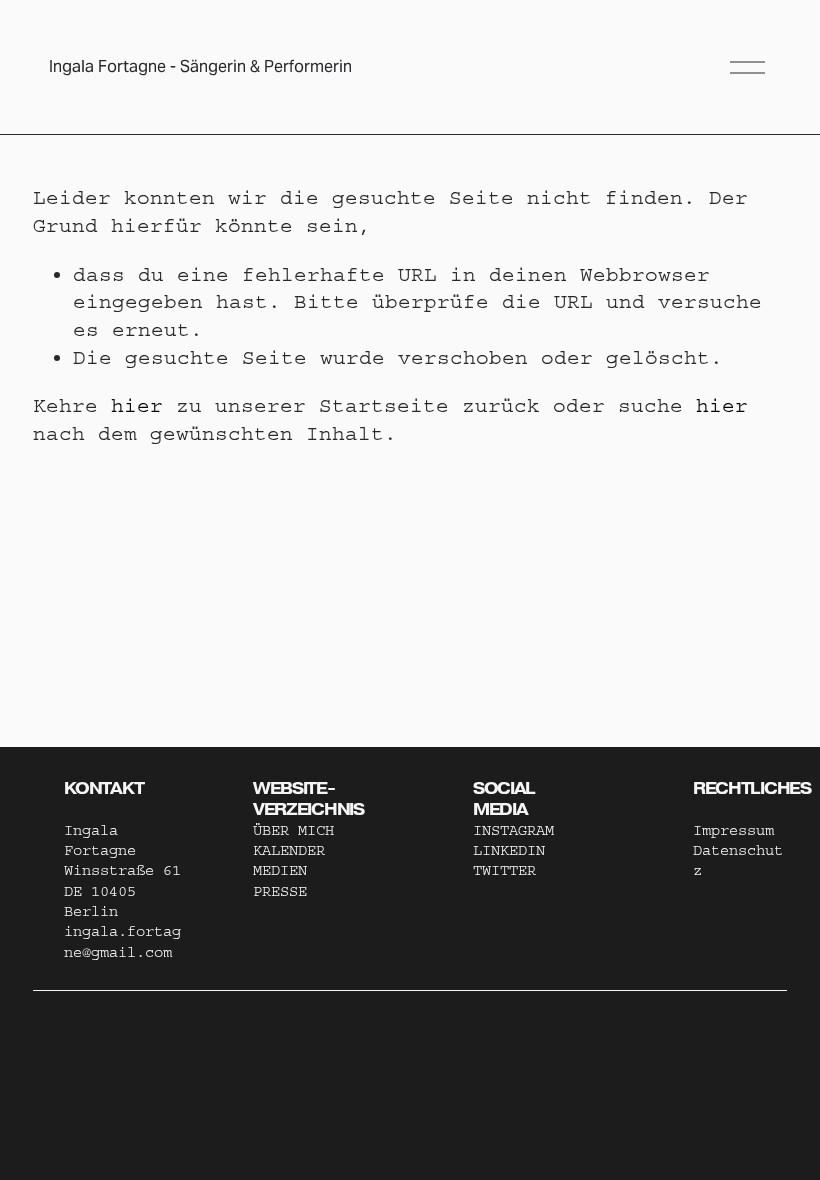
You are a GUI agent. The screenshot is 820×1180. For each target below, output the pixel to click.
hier (137, 405)
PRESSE (280, 891)
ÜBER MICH (293, 830)
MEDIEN (280, 870)
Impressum (733, 830)
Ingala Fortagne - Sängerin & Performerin (200, 66)
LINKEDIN (509, 850)
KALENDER (289, 850)
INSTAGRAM (513, 830)
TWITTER (504, 870)
